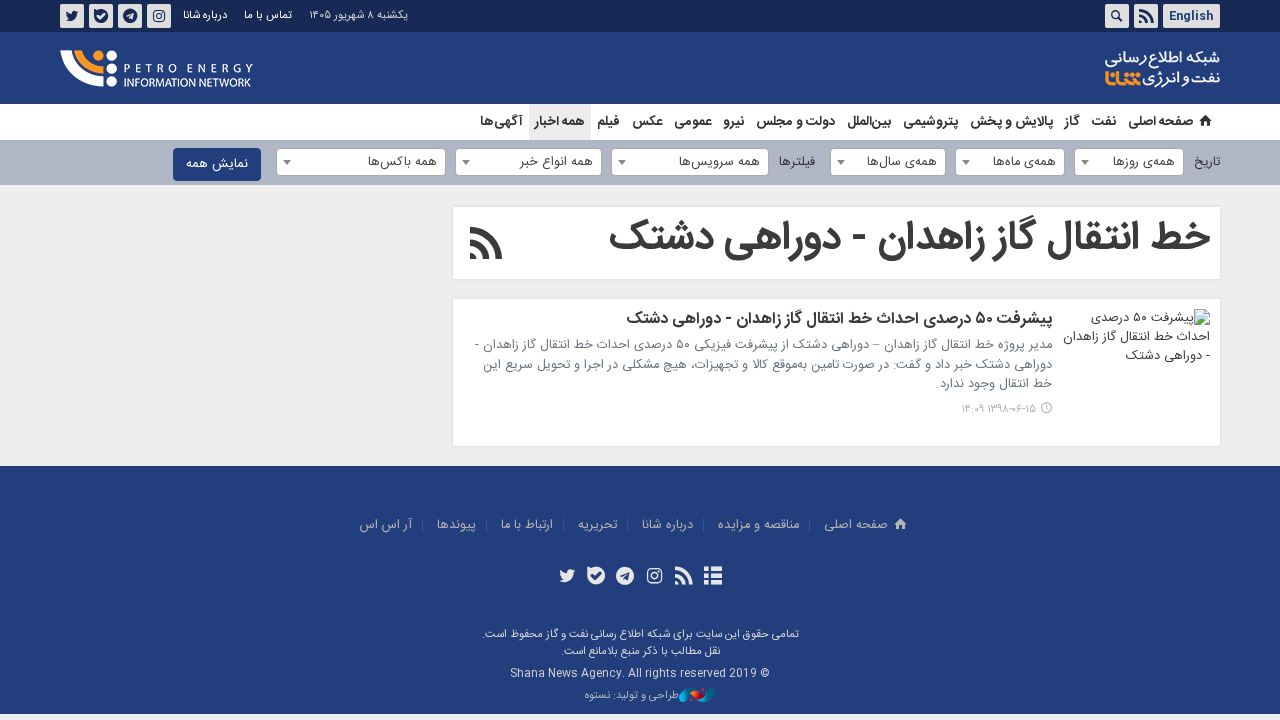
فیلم (608, 122)
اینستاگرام (159, 16)
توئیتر (72, 16)
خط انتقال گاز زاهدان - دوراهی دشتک (909, 239)
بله (101, 16)
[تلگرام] (625, 578)
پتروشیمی (930, 122)
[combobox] (1129, 162)
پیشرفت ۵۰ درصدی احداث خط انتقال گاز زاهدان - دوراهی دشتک (839, 321)
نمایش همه (217, 164)
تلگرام (130, 16)
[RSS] (485, 247)
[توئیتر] (566, 578)
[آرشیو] (712, 578)
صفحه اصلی (1160, 122)
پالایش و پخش (1011, 122)
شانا (1094, 69)
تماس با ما (268, 15)
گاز (1072, 122)
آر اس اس (386, 525)
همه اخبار (560, 122)
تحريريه (597, 525)
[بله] (596, 578)
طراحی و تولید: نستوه (632, 696)
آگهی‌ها (501, 122)
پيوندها (456, 525)
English (1191, 16)
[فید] (683, 578)
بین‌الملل (869, 122)
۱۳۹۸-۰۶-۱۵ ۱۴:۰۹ (998, 409)
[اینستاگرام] (654, 578)
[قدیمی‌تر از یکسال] (1135, 359)
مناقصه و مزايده (758, 525)
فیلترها (797, 162)
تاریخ (1207, 162)
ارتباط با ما (527, 525)
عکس (647, 122)
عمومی (692, 122)
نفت (1104, 122)
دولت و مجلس (795, 122)
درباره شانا (205, 15)
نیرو (733, 122)
